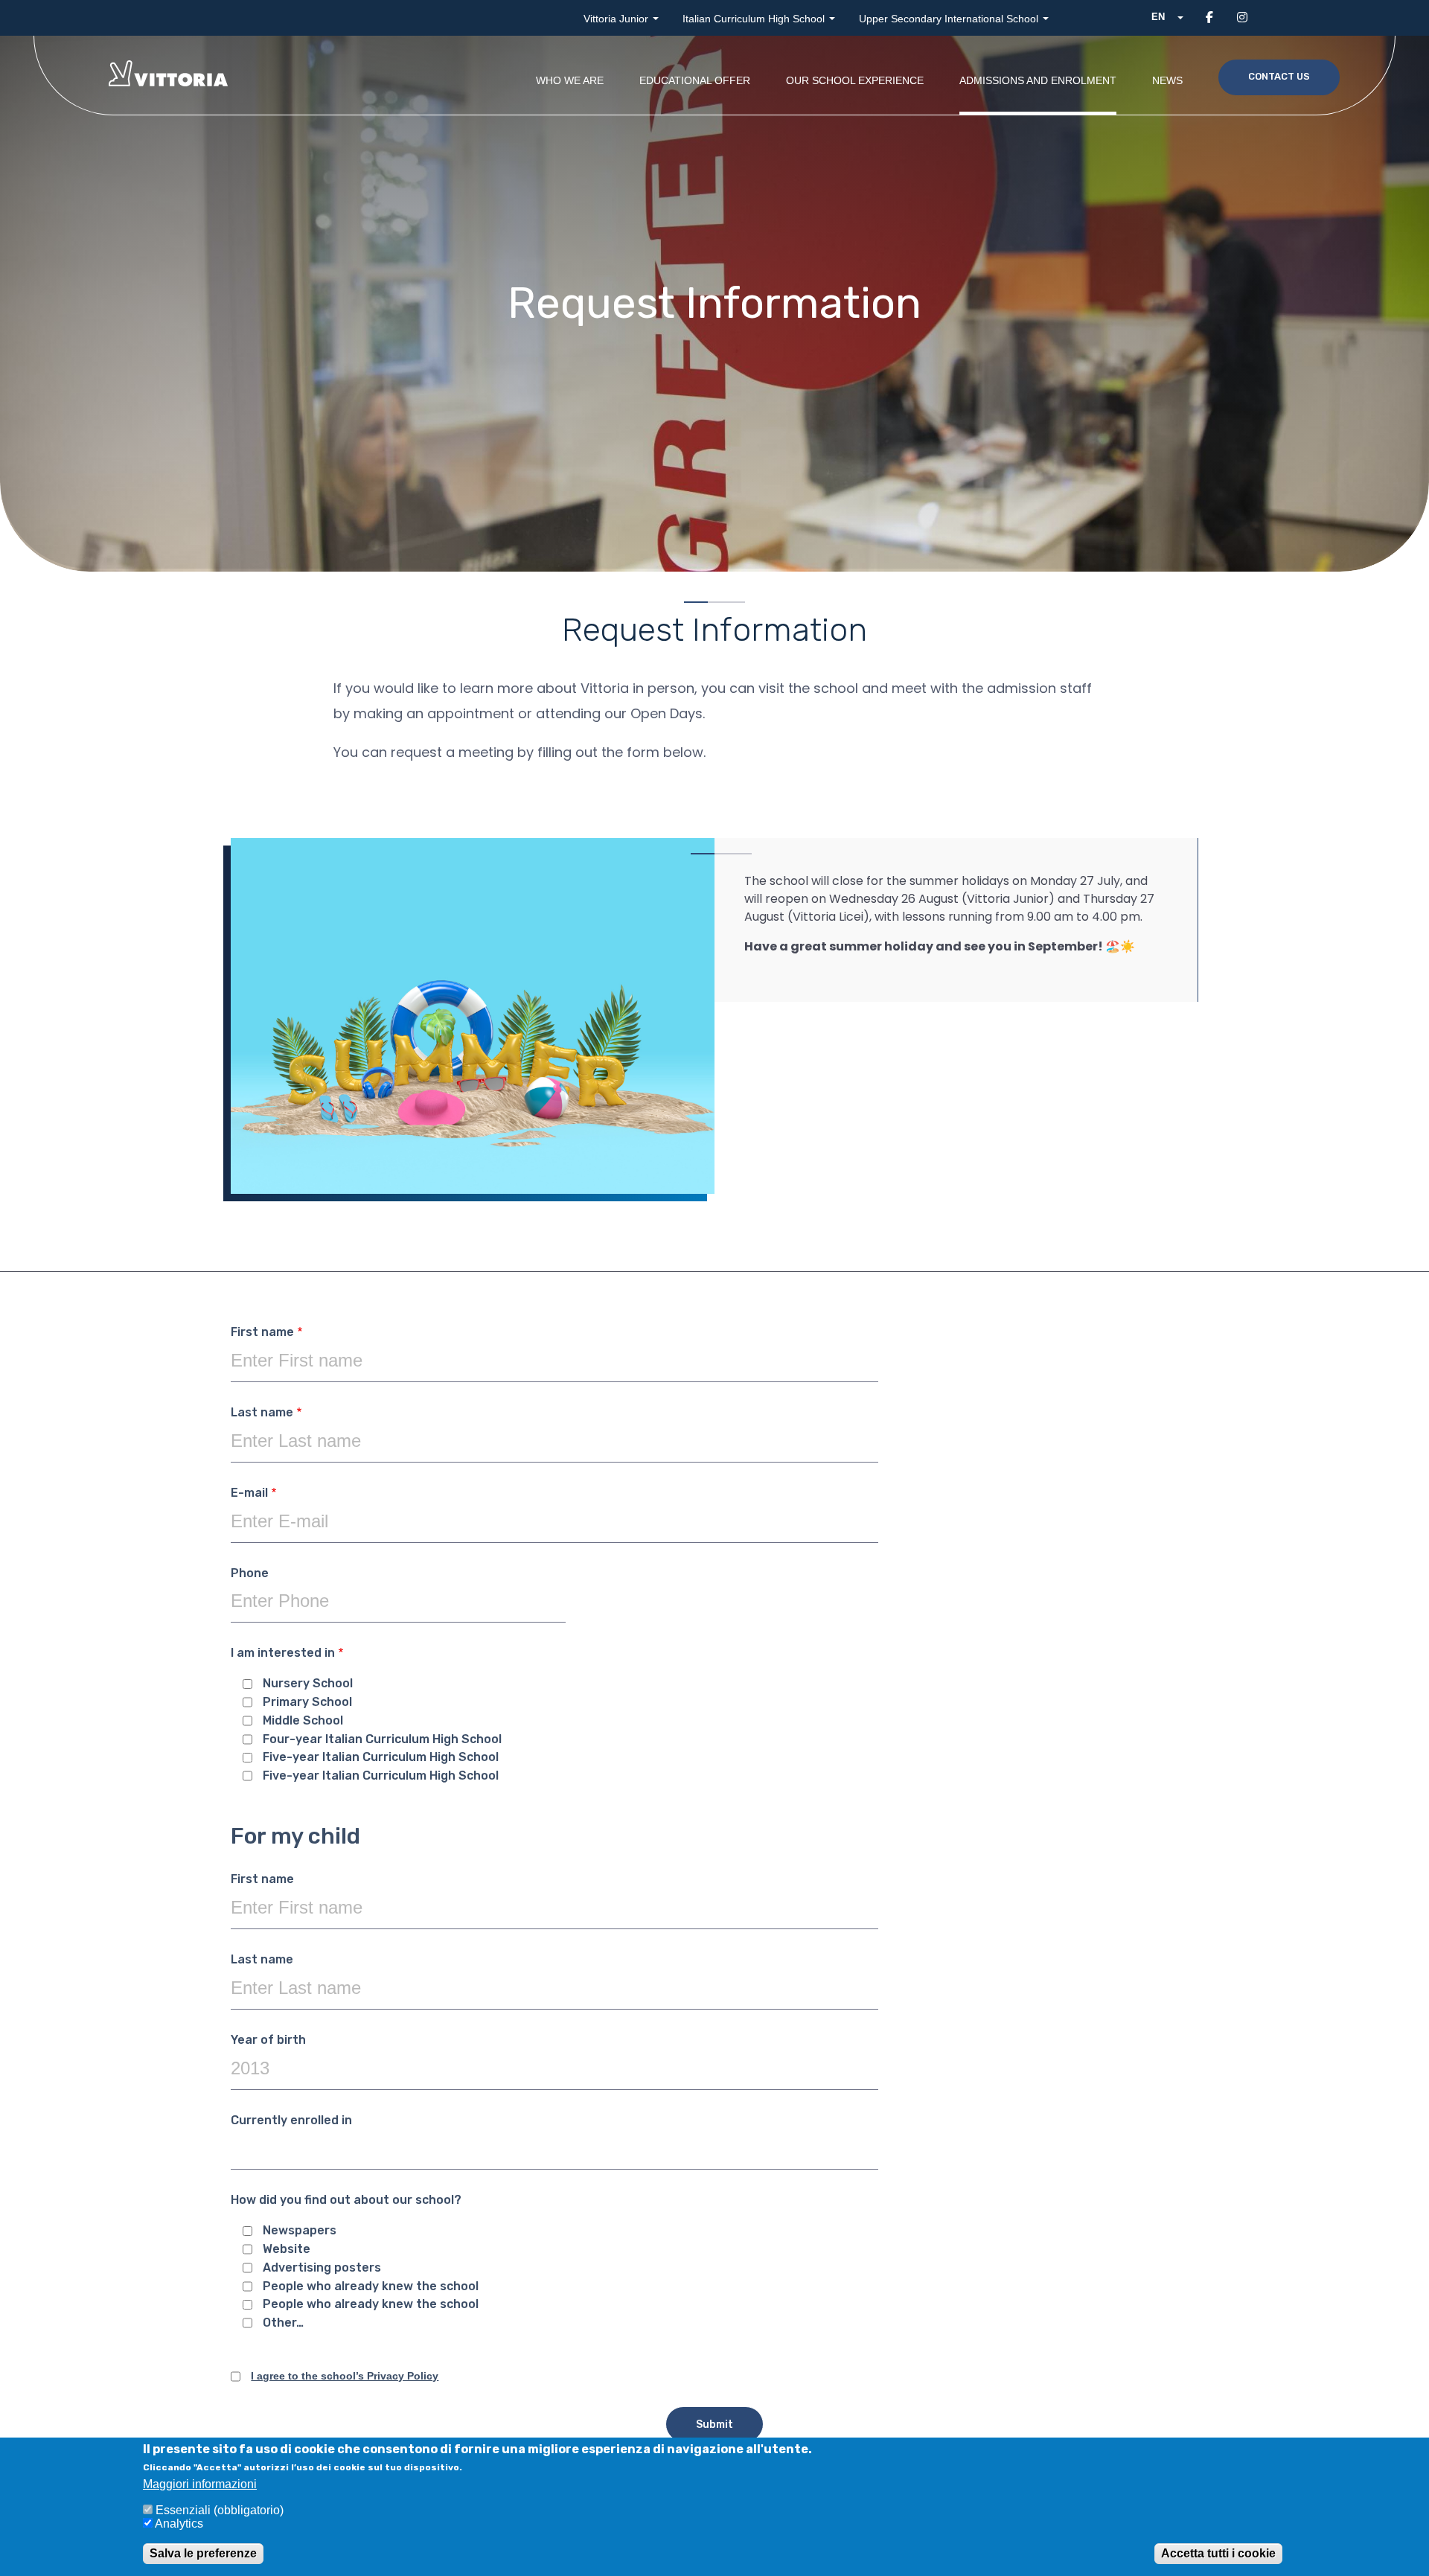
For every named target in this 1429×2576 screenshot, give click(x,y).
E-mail (249, 1493)
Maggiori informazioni (200, 2484)
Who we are (570, 80)
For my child (295, 1837)
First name (262, 1332)
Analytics (179, 2524)
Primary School (307, 1702)
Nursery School (308, 1684)
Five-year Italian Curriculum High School (381, 1757)
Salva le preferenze (203, 2553)
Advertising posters (322, 2268)
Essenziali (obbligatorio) (220, 2510)
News (1167, 80)
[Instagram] (1242, 17)
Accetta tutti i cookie (1218, 2553)
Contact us (1279, 76)
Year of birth (268, 2040)
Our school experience (855, 80)
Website (287, 2249)
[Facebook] (1209, 17)
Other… (283, 2323)
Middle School (303, 1721)
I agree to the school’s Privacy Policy (345, 2376)
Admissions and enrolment (1038, 80)
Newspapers (300, 2231)
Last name (262, 1413)
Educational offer (695, 80)
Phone (250, 1573)
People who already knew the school (371, 2286)
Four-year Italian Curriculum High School (382, 1739)
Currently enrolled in (291, 2120)
